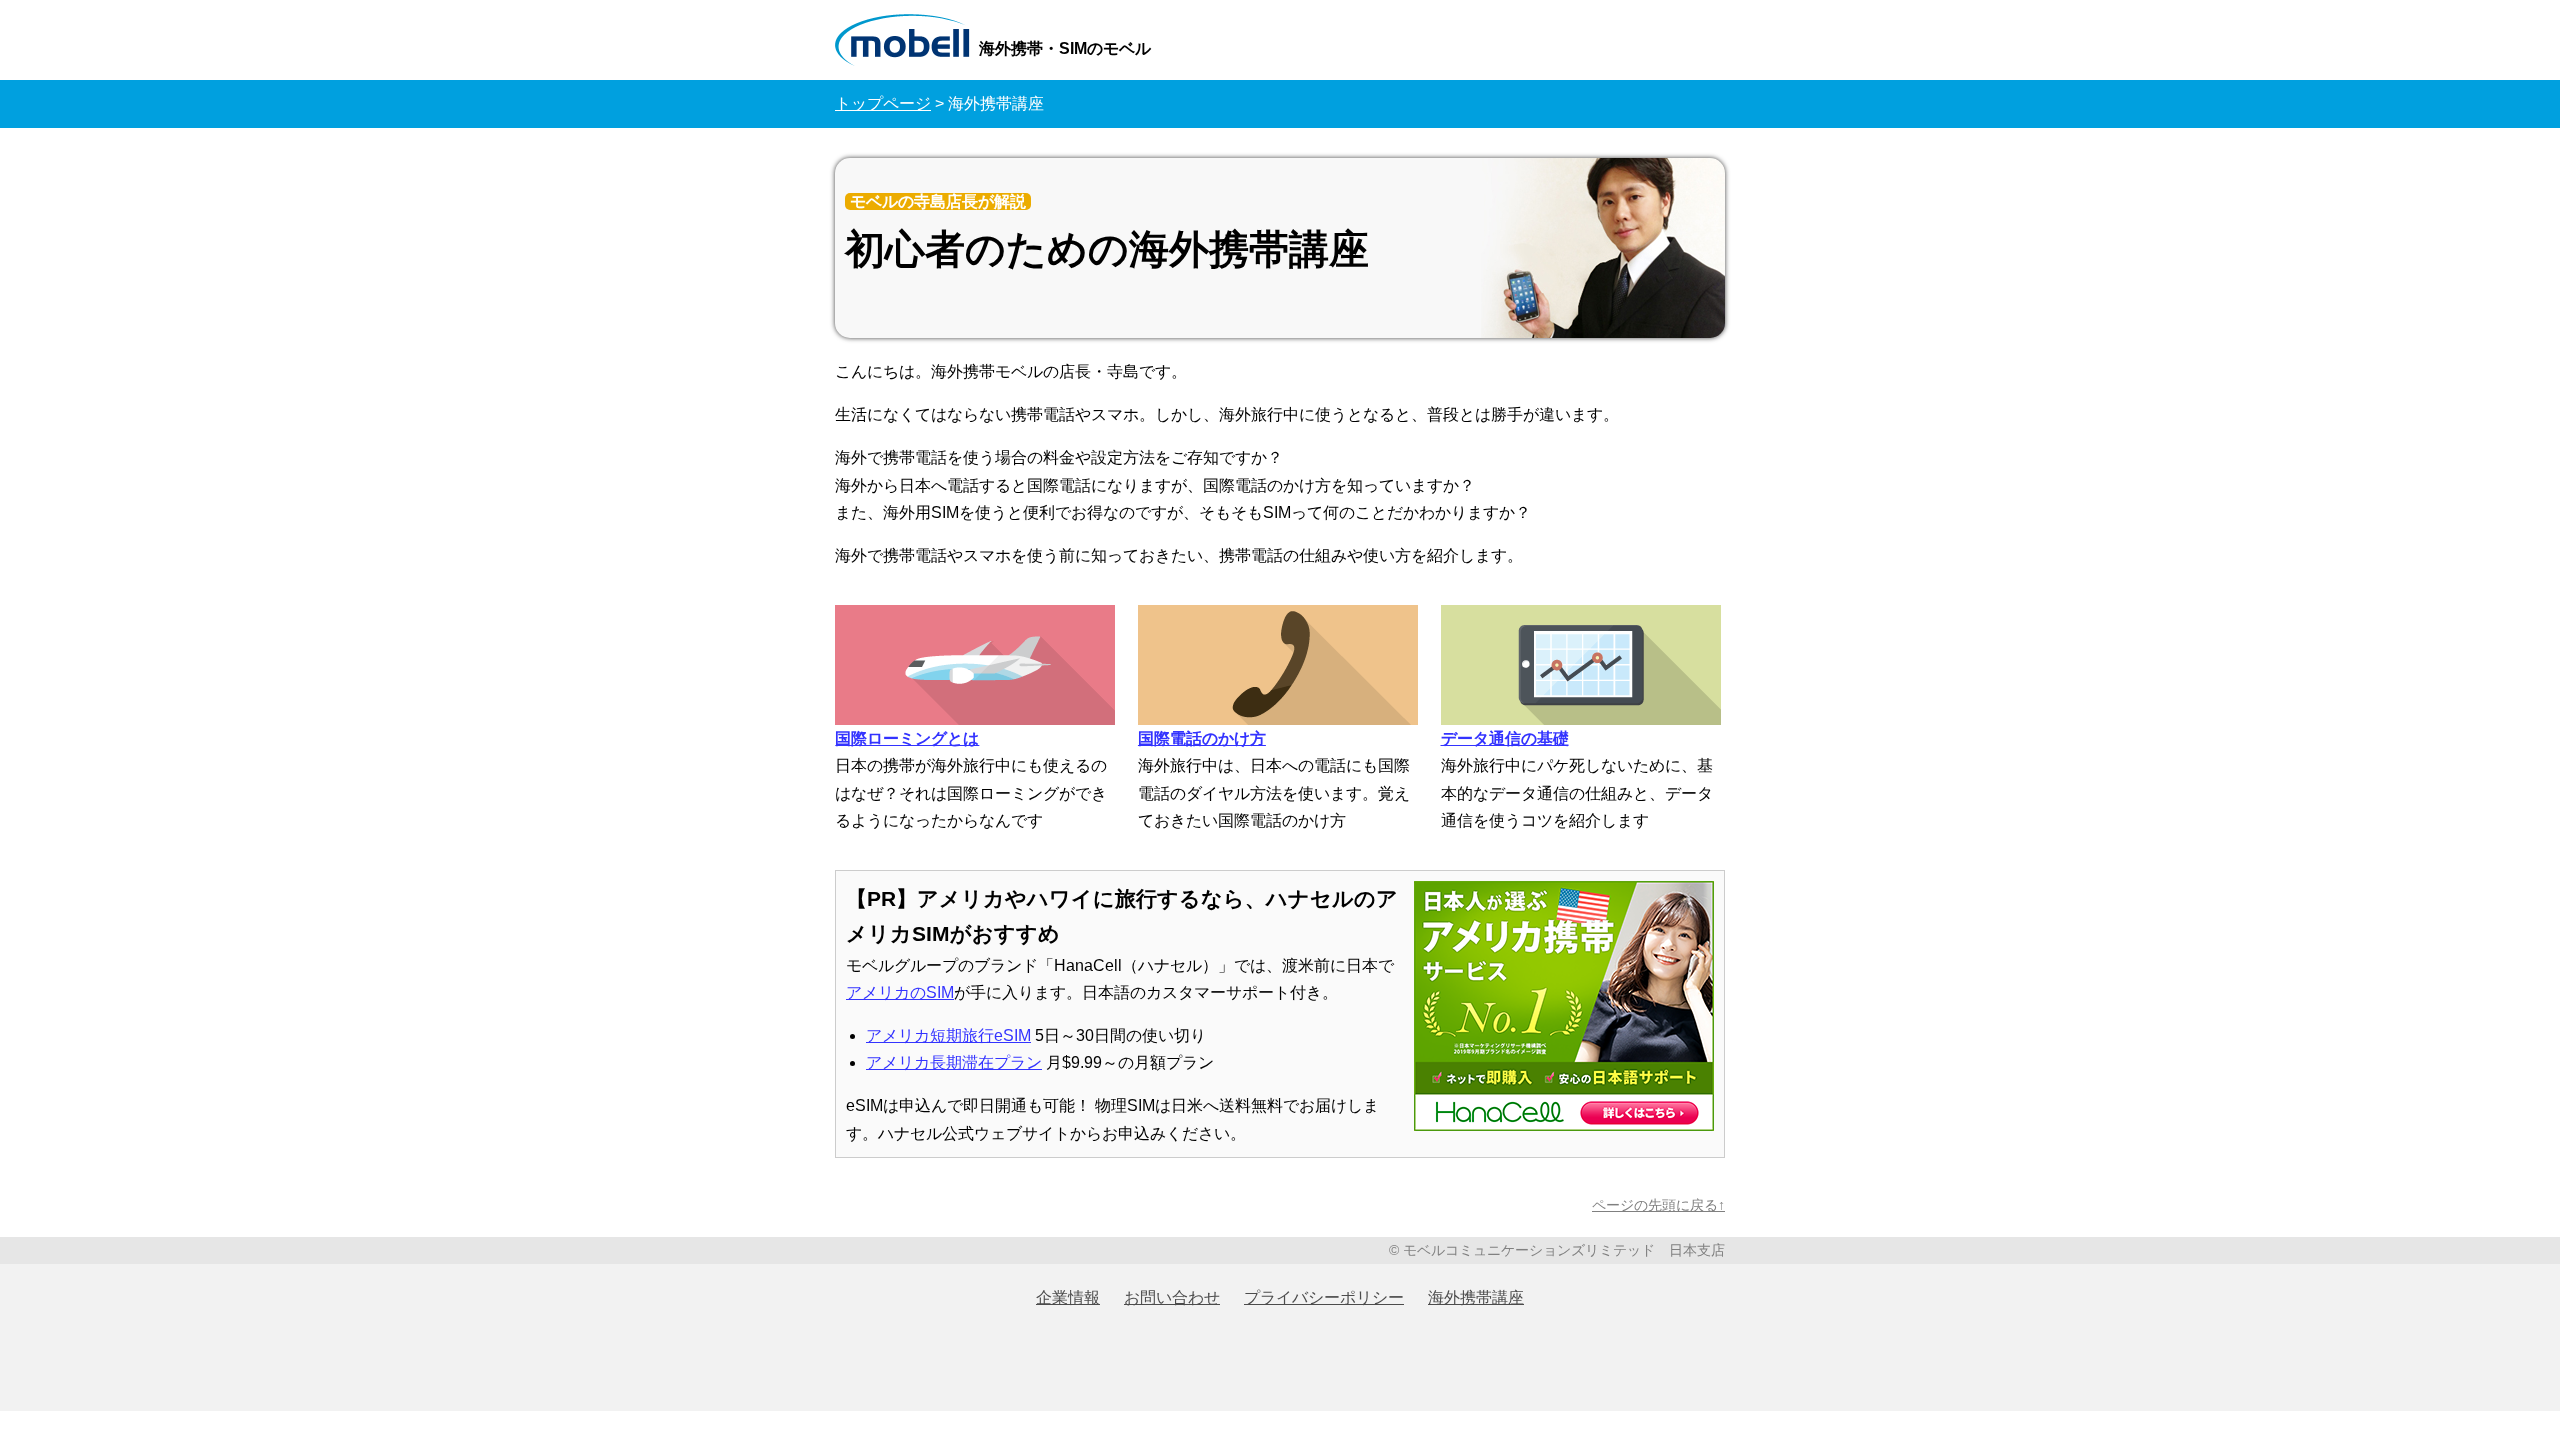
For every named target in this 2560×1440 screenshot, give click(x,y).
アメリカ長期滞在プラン (954, 1062)
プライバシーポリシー (1324, 1297)
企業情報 (1068, 1297)
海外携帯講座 (1476, 1297)
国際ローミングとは (907, 738)
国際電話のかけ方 (1202, 738)
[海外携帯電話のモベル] (905, 38)
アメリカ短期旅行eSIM (948, 1035)
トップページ (883, 103)
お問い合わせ (1172, 1297)
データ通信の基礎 (1505, 738)
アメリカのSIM (900, 992)
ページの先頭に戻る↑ (1658, 1205)
